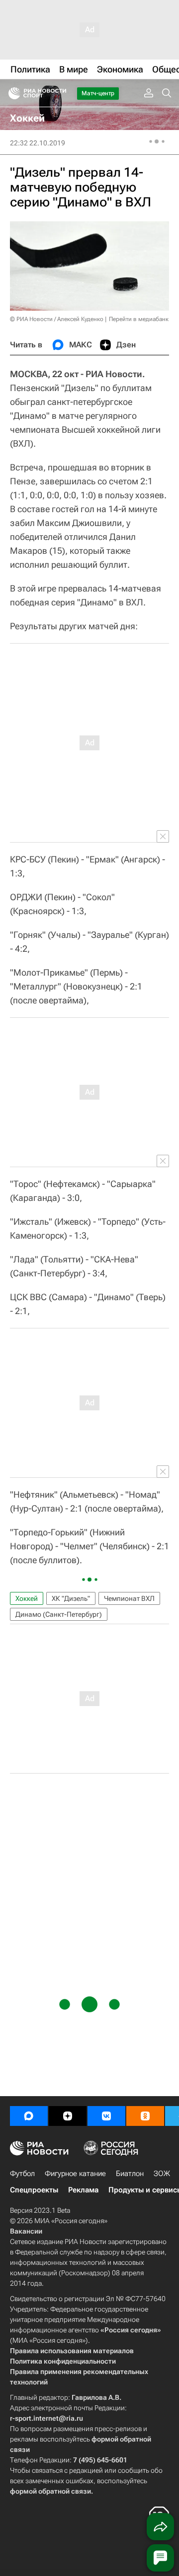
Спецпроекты (34, 2190)
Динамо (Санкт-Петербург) (59, 1614)
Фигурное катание (75, 2174)
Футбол (22, 2174)
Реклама (83, 2190)
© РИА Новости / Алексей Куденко (57, 319)
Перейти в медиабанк (139, 319)
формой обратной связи (50, 2491)
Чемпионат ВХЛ (129, 1598)
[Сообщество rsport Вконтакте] (106, 2116)
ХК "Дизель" (71, 1598)
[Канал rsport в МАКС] (29, 2116)
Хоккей (27, 1598)
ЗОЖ (162, 2174)
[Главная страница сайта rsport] (60, 93)
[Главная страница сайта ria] (11, 93)
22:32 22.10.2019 (38, 143)
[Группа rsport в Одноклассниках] (145, 2116)
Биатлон (130, 2174)
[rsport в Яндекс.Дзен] (68, 2116)
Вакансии (26, 2231)
